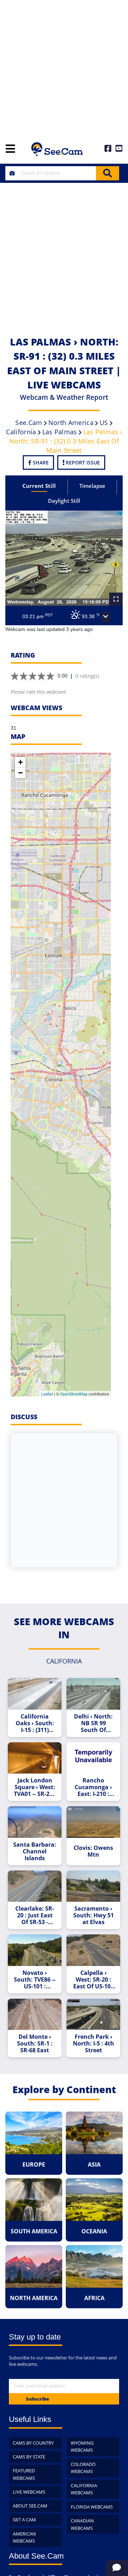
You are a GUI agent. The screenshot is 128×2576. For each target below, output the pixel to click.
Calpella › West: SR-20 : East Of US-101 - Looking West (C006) (94, 1980)
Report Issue (82, 462)
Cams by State (29, 2457)
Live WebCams (29, 2492)
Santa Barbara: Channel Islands (35, 1851)
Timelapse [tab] (92, 486)
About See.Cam (30, 2506)
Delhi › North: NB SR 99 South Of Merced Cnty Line (93, 1723)
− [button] (20, 773)
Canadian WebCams (82, 2524)
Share (40, 462)
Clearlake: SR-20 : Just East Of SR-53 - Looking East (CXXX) (35, 1915)
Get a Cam (24, 2520)
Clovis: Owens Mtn (93, 1851)
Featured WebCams (24, 2474)
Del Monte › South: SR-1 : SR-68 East (35, 2044)
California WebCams (84, 2489)
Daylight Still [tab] (64, 501)
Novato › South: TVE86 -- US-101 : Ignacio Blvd (35, 1980)
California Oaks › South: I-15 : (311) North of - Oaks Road (35, 1723)
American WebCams (24, 2537)
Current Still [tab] (39, 486)
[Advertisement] (64, 67)
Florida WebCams (92, 2507)
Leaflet (47, 1394)
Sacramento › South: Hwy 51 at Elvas (94, 1915)
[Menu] (10, 149)
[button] (106, 617)
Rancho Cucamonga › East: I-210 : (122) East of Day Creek (93, 1787)
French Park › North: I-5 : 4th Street (94, 2044)
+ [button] (20, 762)
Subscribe (38, 2399)
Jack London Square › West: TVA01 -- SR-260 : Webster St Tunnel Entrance (35, 1787)
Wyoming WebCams (82, 2447)
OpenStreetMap (74, 1394)
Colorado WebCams (83, 2468)
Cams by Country (33, 2443)
